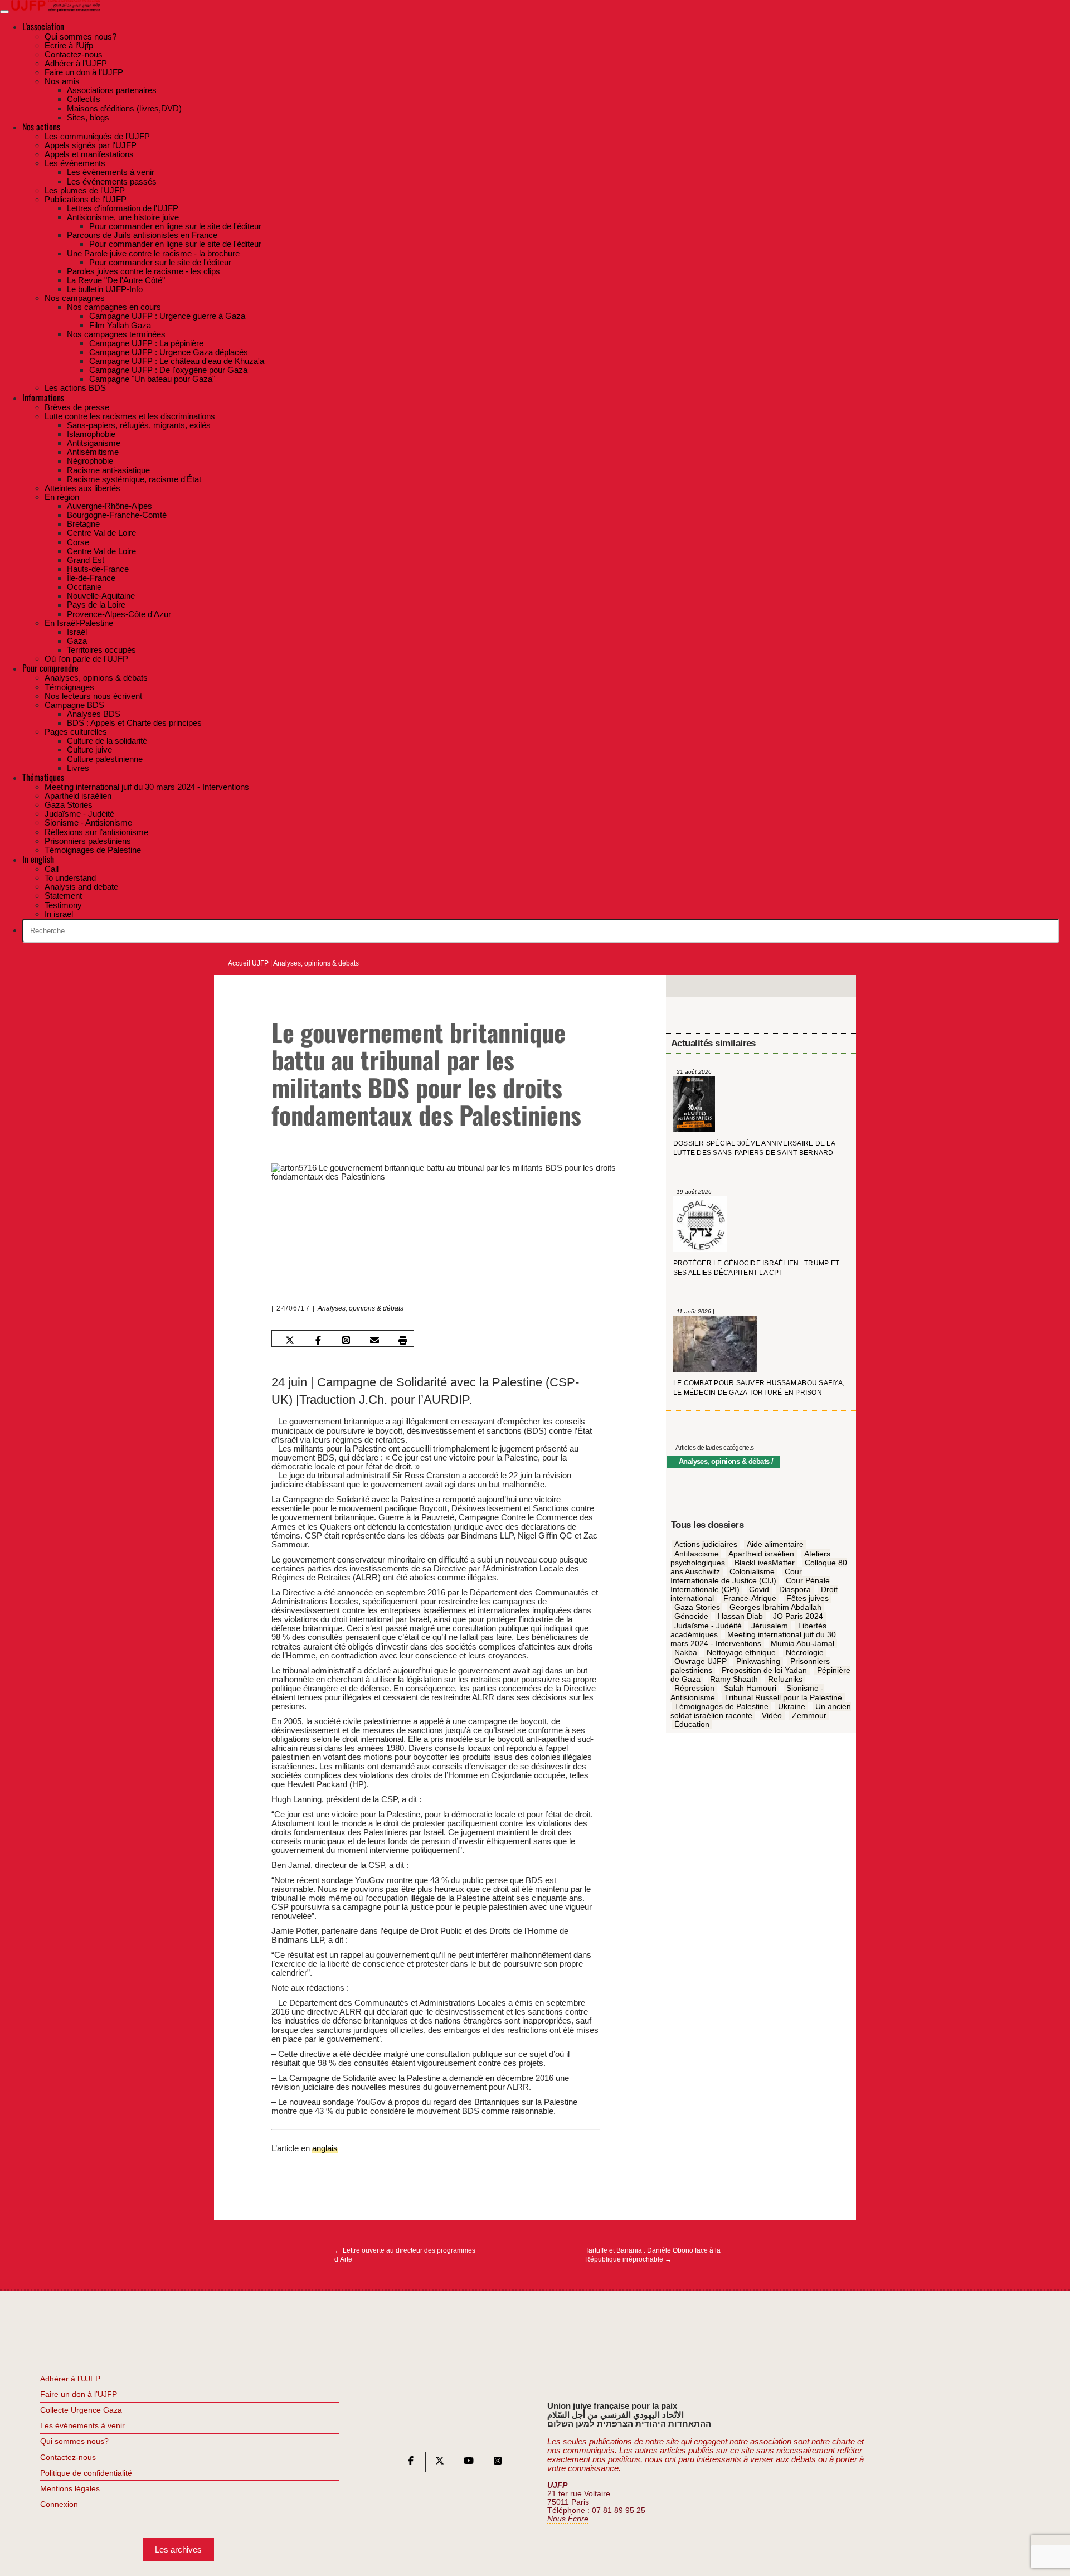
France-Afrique (750, 1599)
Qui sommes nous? (74, 2441)
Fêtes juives (808, 1599)
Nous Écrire (568, 2519)
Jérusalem (770, 1626)
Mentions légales (70, 2488)
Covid (759, 1590)
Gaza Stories (697, 1608)
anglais (325, 2148)
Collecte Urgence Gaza (81, 2410)
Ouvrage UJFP (701, 1662)
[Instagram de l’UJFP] (498, 2463)
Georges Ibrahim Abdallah (775, 1608)
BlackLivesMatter (765, 1563)
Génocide (691, 1617)
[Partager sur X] (290, 1340)
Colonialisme (752, 1572)
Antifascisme (697, 1554)
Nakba (686, 1653)
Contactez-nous (68, 2457)
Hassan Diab (740, 1617)
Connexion (59, 2504)
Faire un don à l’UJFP (79, 2394)
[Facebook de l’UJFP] (411, 2463)
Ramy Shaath (734, 1680)
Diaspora (795, 1590)
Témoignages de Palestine (721, 1706)
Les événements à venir (82, 2425)
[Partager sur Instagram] (346, 1340)
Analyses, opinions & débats (316, 963)
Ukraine (792, 1706)
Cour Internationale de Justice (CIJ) (736, 1576)
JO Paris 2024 (798, 1617)
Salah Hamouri (750, 1689)
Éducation (692, 1725)
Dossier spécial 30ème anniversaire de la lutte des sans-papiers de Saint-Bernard (754, 1149)
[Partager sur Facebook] (318, 1340)
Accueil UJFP (248, 963)
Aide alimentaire (775, 1545)
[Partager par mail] (374, 1340)
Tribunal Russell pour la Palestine (783, 1697)
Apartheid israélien (761, 1554)
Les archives (178, 2550)
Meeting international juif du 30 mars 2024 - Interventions (753, 1639)
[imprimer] (403, 1340)
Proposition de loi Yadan (764, 1671)
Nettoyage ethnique (741, 1653)
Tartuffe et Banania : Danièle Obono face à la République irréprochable (653, 2255)
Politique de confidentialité (86, 2473)
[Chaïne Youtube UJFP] (469, 2463)
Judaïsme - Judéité (708, 1626)
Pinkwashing (758, 1662)
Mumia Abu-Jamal (802, 1644)
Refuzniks (785, 1680)
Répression (694, 1689)
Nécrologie (805, 1653)
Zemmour (809, 1716)
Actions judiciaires (706, 1545)
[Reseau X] (440, 2463)
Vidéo (772, 1716)
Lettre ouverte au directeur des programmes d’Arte (405, 2255)
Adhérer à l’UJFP (70, 2379)
